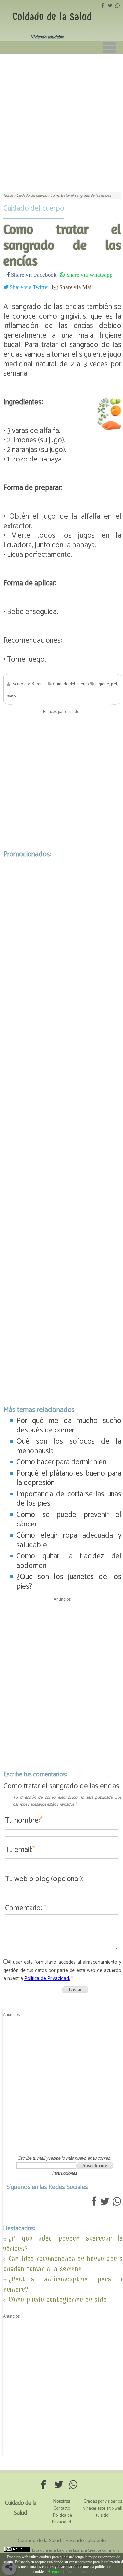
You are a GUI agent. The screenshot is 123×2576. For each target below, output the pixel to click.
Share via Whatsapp (89, 275)
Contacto (62, 2508)
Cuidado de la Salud (52, 17)
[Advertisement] (61, 119)
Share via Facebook (33, 275)
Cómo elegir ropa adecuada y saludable (69, 1540)
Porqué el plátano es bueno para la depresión (69, 1478)
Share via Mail (76, 287)
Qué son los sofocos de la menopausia (69, 1446)
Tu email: (20, 1850)
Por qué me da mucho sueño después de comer (69, 1426)
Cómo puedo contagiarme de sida (58, 2299)
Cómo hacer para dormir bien (61, 1462)
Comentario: (26, 1908)
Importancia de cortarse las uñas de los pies (69, 1499)
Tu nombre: (24, 1820)
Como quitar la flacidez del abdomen (69, 1561)
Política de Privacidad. (47, 1979)
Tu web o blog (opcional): (44, 1879)
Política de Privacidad (62, 2519)
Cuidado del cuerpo (34, 209)
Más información (80, 2572)
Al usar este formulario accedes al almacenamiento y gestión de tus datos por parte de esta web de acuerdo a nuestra (62, 1970)
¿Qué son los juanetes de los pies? (69, 1582)
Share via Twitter (29, 287)
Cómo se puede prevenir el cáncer (69, 1520)
